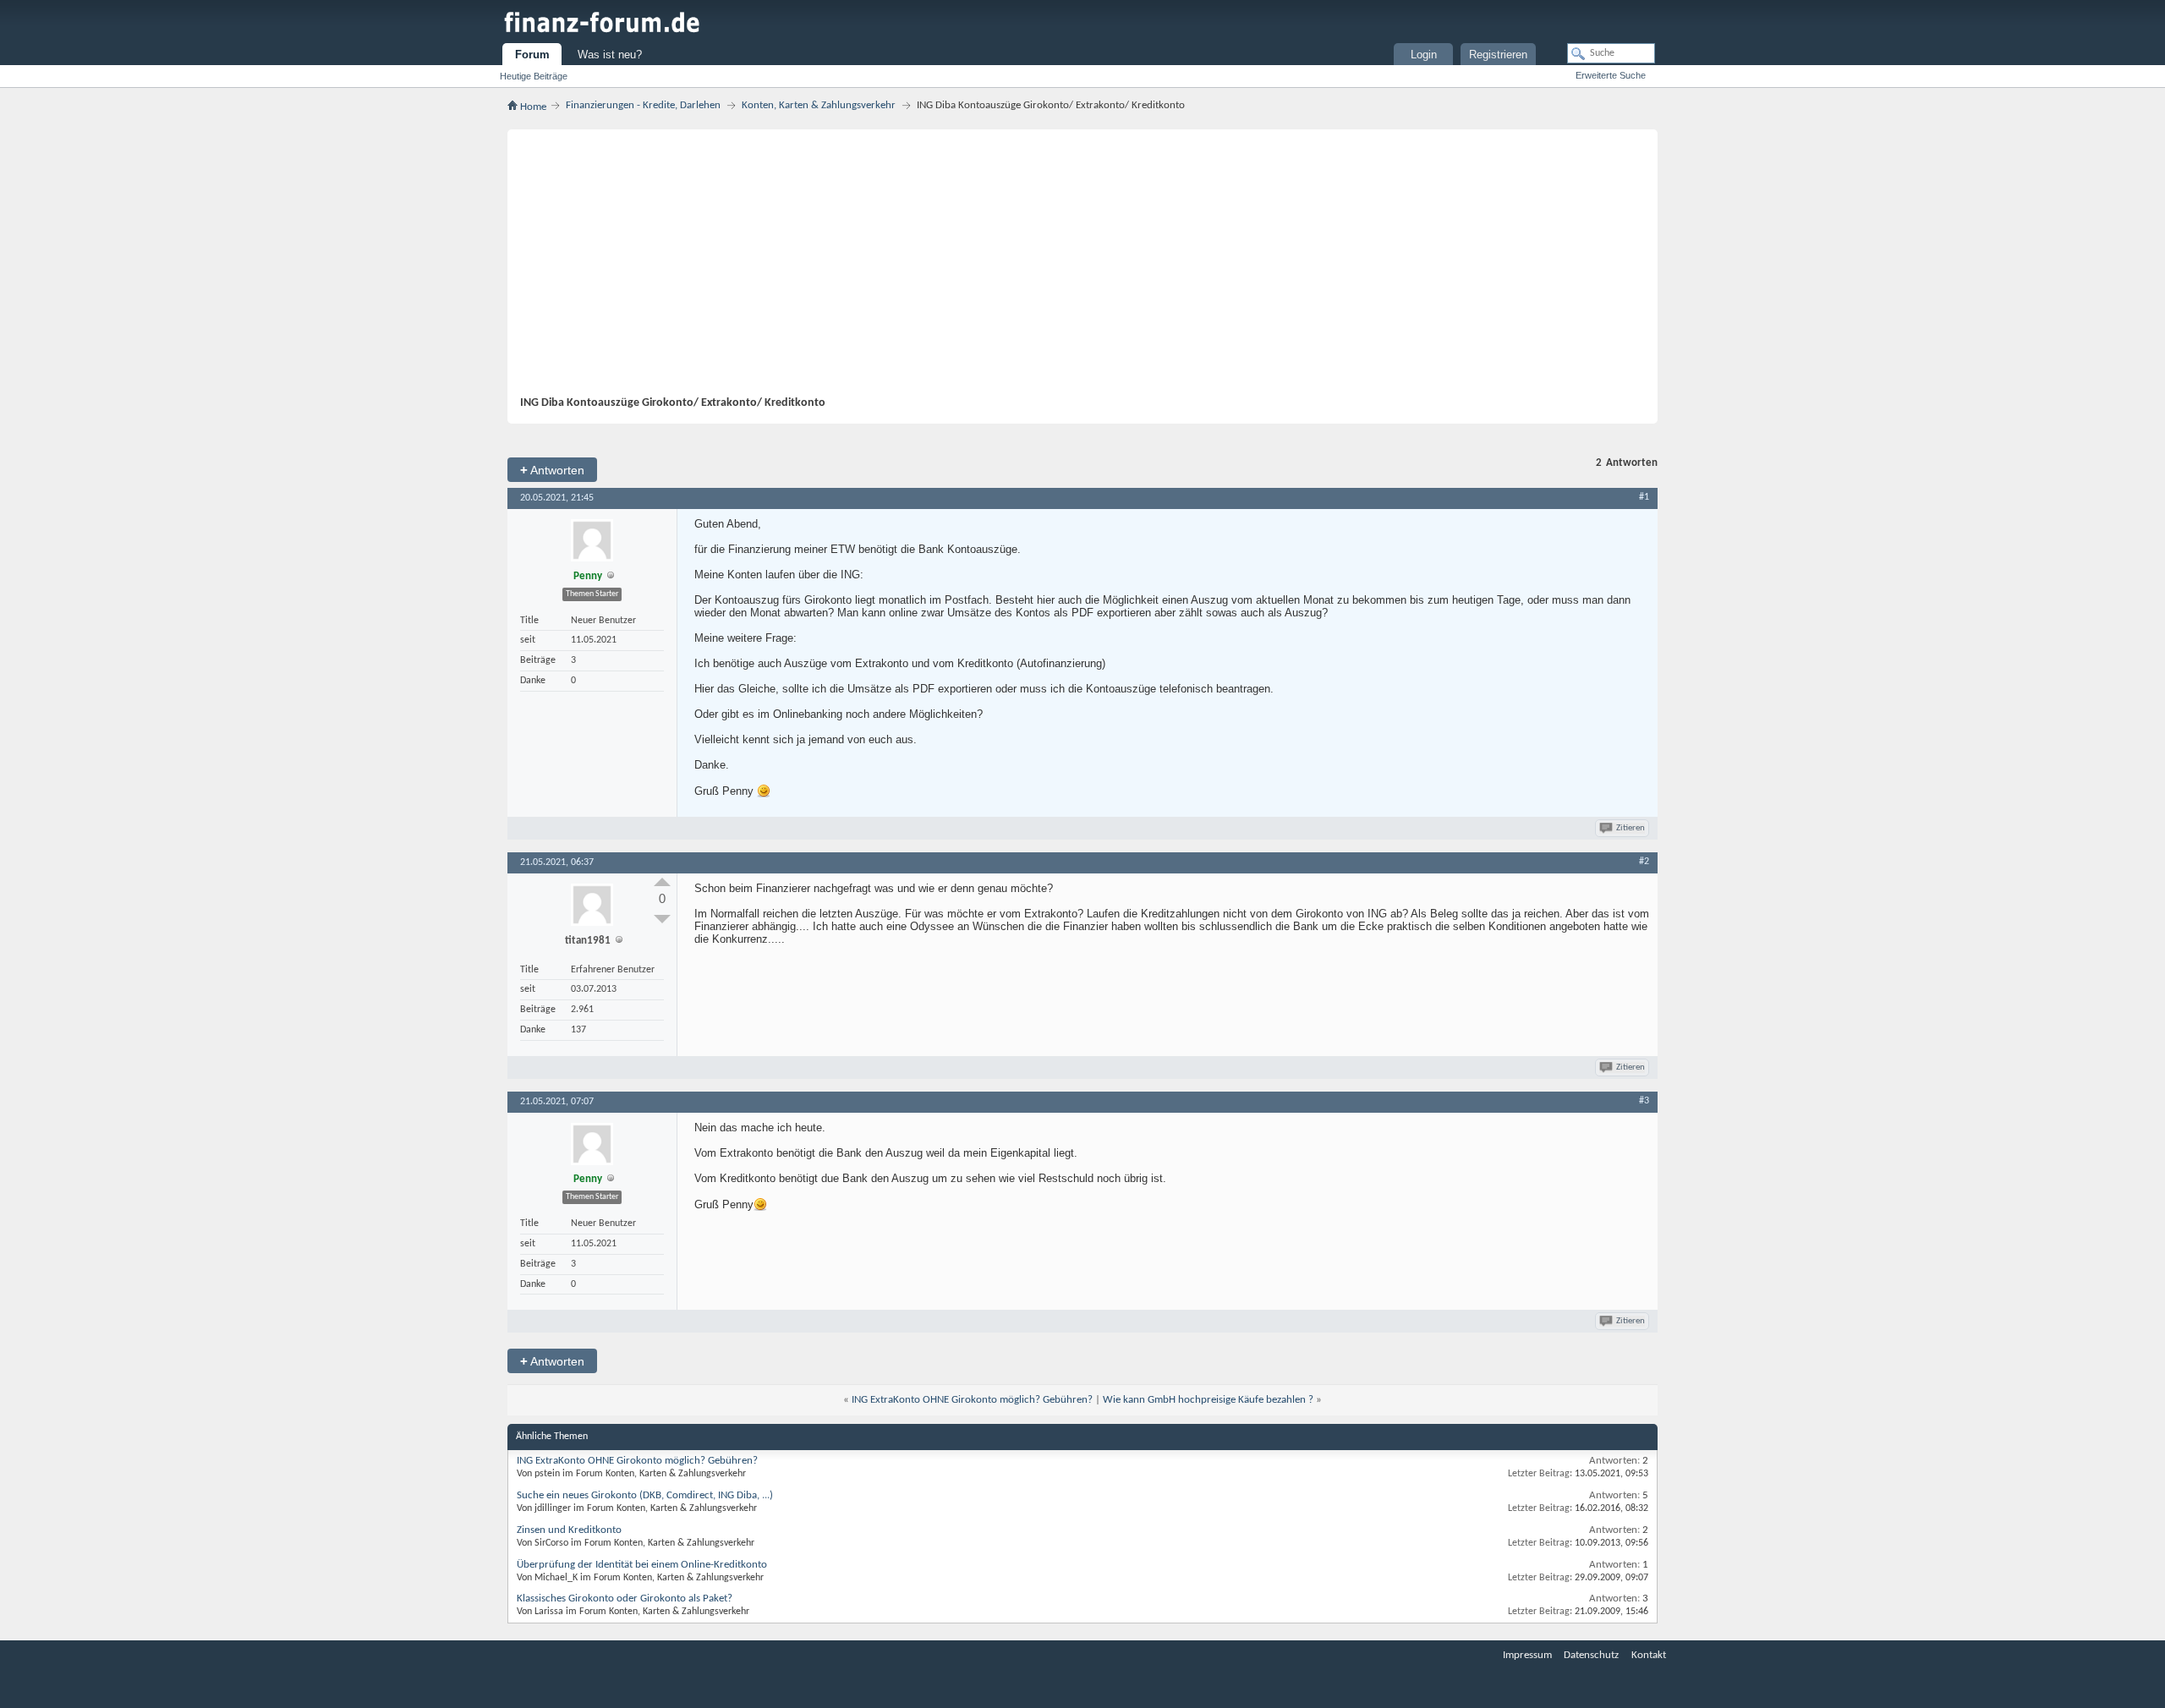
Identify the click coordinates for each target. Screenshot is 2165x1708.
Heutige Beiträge (534, 76)
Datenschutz (1591, 1655)
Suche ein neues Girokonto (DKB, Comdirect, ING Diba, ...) (645, 1495)
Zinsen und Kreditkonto (569, 1530)
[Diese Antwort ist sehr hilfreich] (662, 882)
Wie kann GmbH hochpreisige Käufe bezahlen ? (1208, 1400)
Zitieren (1631, 828)
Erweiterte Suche (1611, 75)
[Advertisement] (1074, 269)
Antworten (552, 470)
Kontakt (1649, 1655)
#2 (1644, 862)
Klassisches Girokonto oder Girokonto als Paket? (625, 1599)
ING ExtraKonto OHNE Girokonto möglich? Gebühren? (972, 1400)
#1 (1644, 497)
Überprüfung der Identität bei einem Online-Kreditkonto (642, 1565)
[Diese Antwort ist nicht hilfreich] (662, 919)
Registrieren (1498, 55)
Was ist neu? (610, 55)
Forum (532, 55)
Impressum (1527, 1655)
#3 (1644, 1101)
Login (1424, 55)
